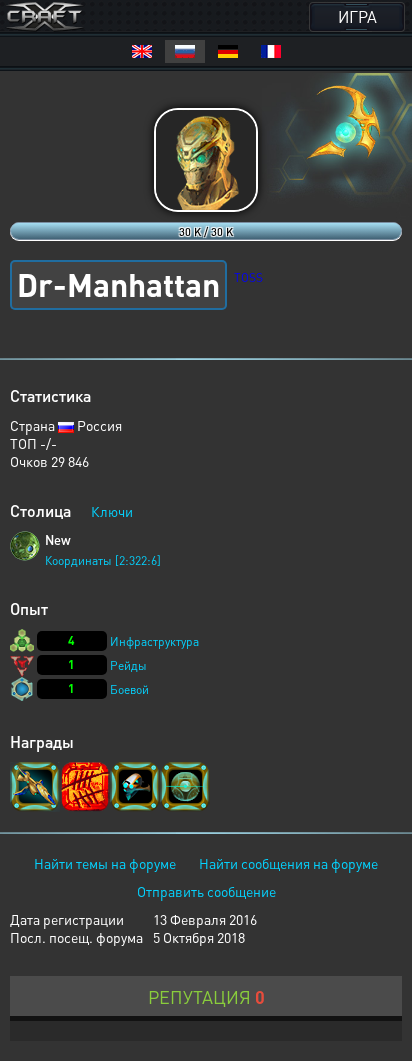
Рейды (128, 665)
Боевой (129, 689)
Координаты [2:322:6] (103, 560)
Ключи (112, 511)
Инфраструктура (154, 641)
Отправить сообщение (206, 891)
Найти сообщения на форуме (288, 863)
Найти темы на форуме (105, 863)
